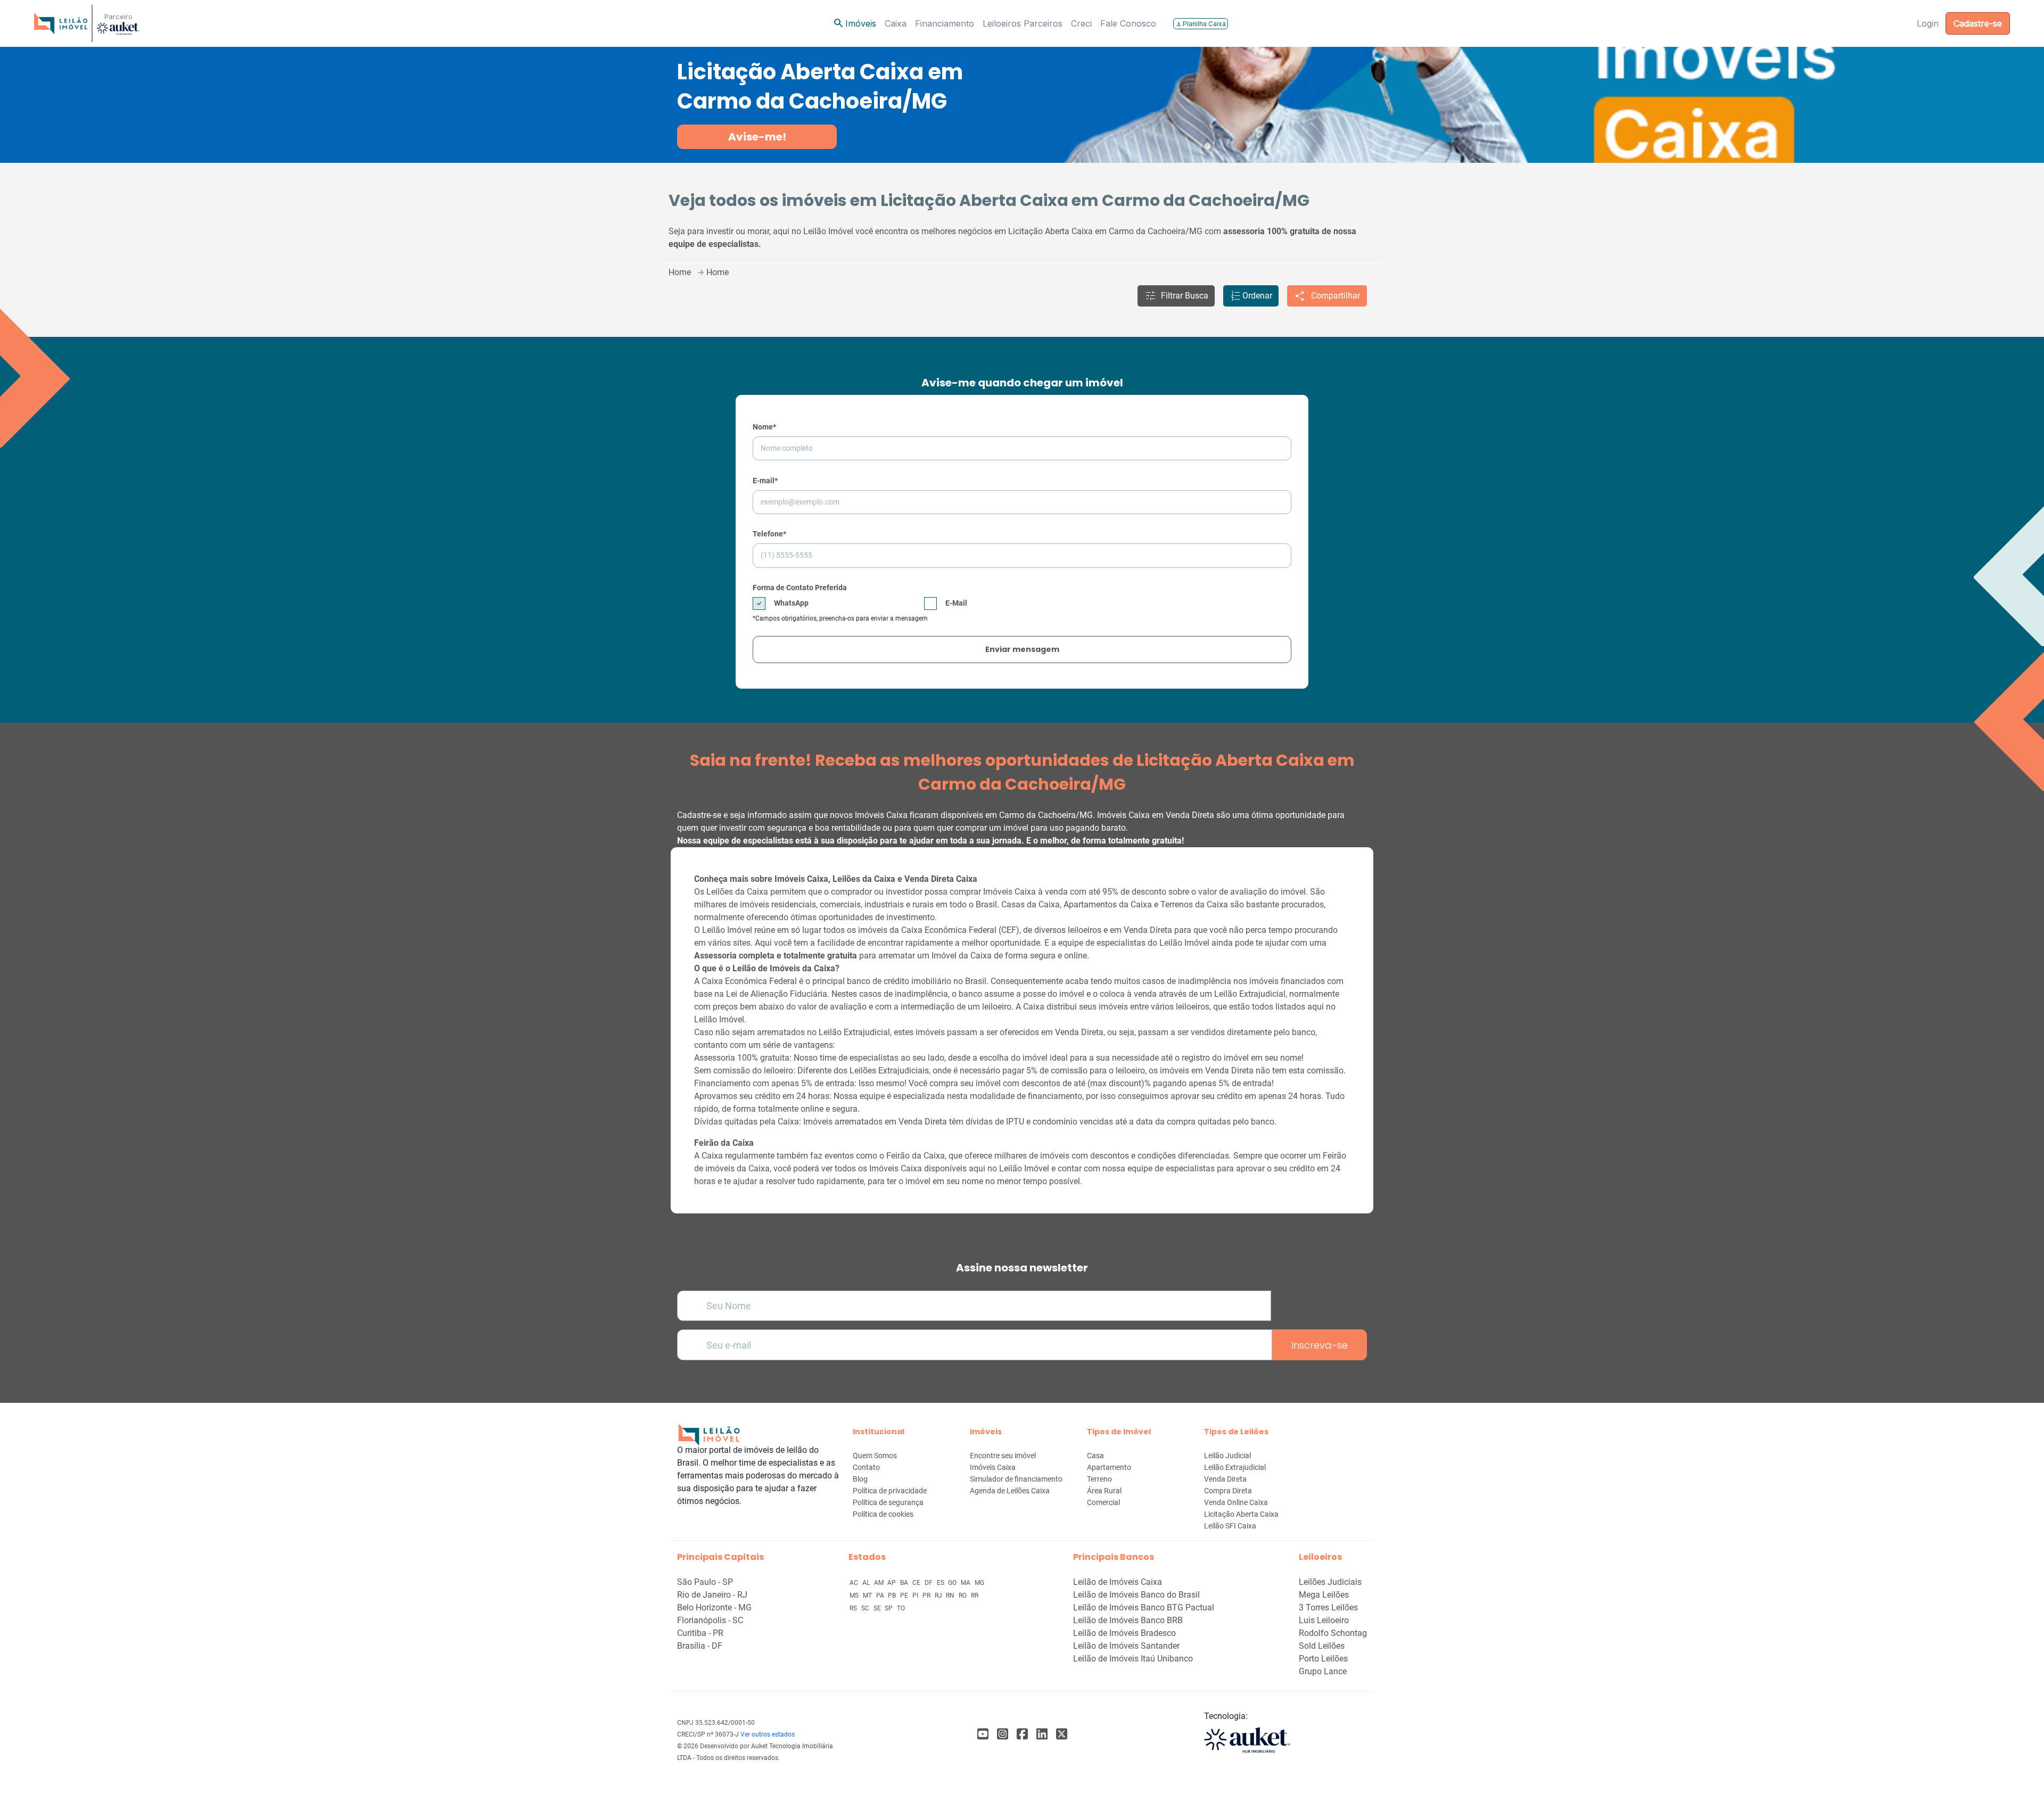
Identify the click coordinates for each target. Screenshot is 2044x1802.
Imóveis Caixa (993, 1467)
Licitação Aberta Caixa (1241, 1514)
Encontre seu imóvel (1003, 1456)
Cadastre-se (1978, 23)
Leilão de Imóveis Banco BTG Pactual (1144, 1607)
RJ (939, 1596)
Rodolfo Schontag (1333, 1633)
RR (975, 1596)
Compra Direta (1228, 1491)
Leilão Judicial (1227, 1456)
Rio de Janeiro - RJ (712, 1595)
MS (855, 1596)
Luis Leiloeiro (1324, 1620)
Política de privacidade (890, 1491)
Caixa (896, 23)
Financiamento (945, 23)
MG (979, 1583)
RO (963, 1596)
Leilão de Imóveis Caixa (1118, 1582)
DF (929, 1583)
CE (917, 1583)
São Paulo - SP (705, 1582)
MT (868, 1596)
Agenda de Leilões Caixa (1010, 1491)
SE (878, 1608)
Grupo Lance (1323, 1671)
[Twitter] (1062, 1734)
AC (855, 1583)
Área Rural (1104, 1491)
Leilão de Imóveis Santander (1126, 1646)
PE (905, 1596)
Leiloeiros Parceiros (1023, 23)
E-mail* (765, 481)
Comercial (1103, 1502)
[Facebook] (983, 1734)
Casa (1095, 1456)
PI (916, 1596)
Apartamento (1109, 1467)
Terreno (1099, 1479)
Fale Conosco (1128, 23)
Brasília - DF (700, 1646)
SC (866, 1608)
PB (893, 1596)
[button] (1176, 296)
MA (966, 1583)
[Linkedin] (1042, 1734)
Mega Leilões (1324, 1595)
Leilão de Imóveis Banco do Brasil (1136, 1595)
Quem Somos (875, 1456)
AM (880, 1583)
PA (881, 1596)
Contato (866, 1467)
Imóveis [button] (854, 23)
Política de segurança (888, 1502)
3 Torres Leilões (1328, 1607)
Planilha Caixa (1201, 24)
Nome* (764, 427)
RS (854, 1608)
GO (953, 1583)
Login (1928, 23)
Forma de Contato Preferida (800, 588)
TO (901, 1608)
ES (941, 1583)
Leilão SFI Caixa (1230, 1526)
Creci (1081, 23)
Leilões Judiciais (1330, 1582)
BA (905, 1583)
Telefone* (769, 534)
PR (927, 1596)
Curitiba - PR (700, 1633)
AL (867, 1583)
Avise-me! (757, 137)
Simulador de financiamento (1016, 1479)
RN (951, 1596)
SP (889, 1608)
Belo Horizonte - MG (714, 1607)
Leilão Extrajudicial (1235, 1467)
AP (892, 1583)
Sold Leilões (1322, 1646)
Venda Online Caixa (1236, 1502)
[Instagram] (1003, 1734)
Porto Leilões (1323, 1659)
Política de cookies (883, 1514)
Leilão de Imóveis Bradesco (1124, 1633)
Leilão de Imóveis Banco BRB (1128, 1620)
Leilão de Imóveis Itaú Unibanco (1133, 1659)
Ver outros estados (768, 1734)
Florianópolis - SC (710, 1620)
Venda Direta (1225, 1479)
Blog (860, 1479)
